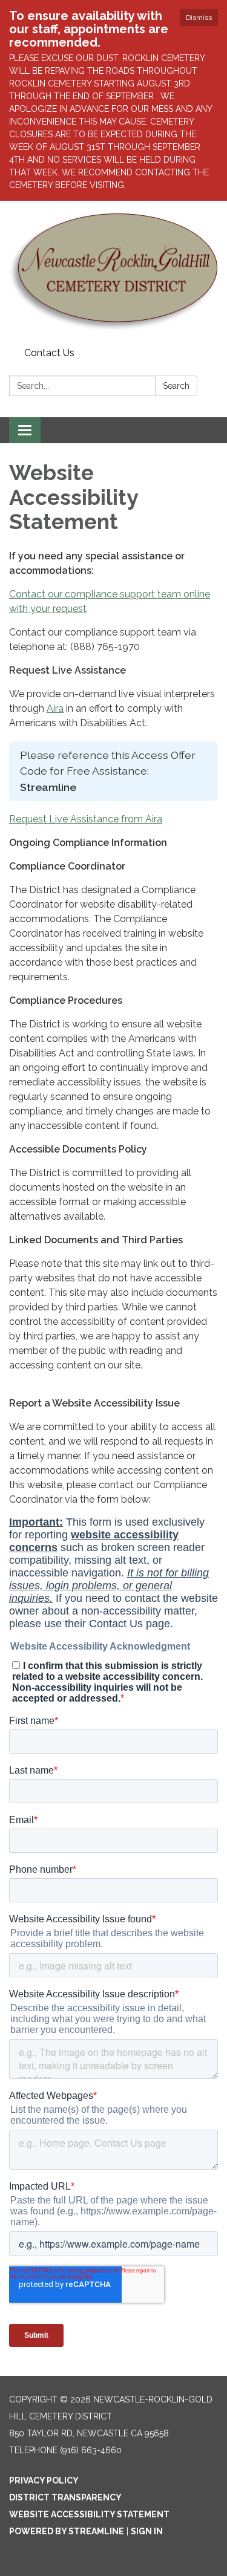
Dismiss (199, 18)
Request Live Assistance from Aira (86, 819)
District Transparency (65, 2497)
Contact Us (49, 353)
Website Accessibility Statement (89, 2514)
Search (176, 386)
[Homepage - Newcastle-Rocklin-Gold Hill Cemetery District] (113, 272)
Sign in (147, 2531)
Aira (55, 708)
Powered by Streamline (67, 2531)
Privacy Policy (44, 2480)
